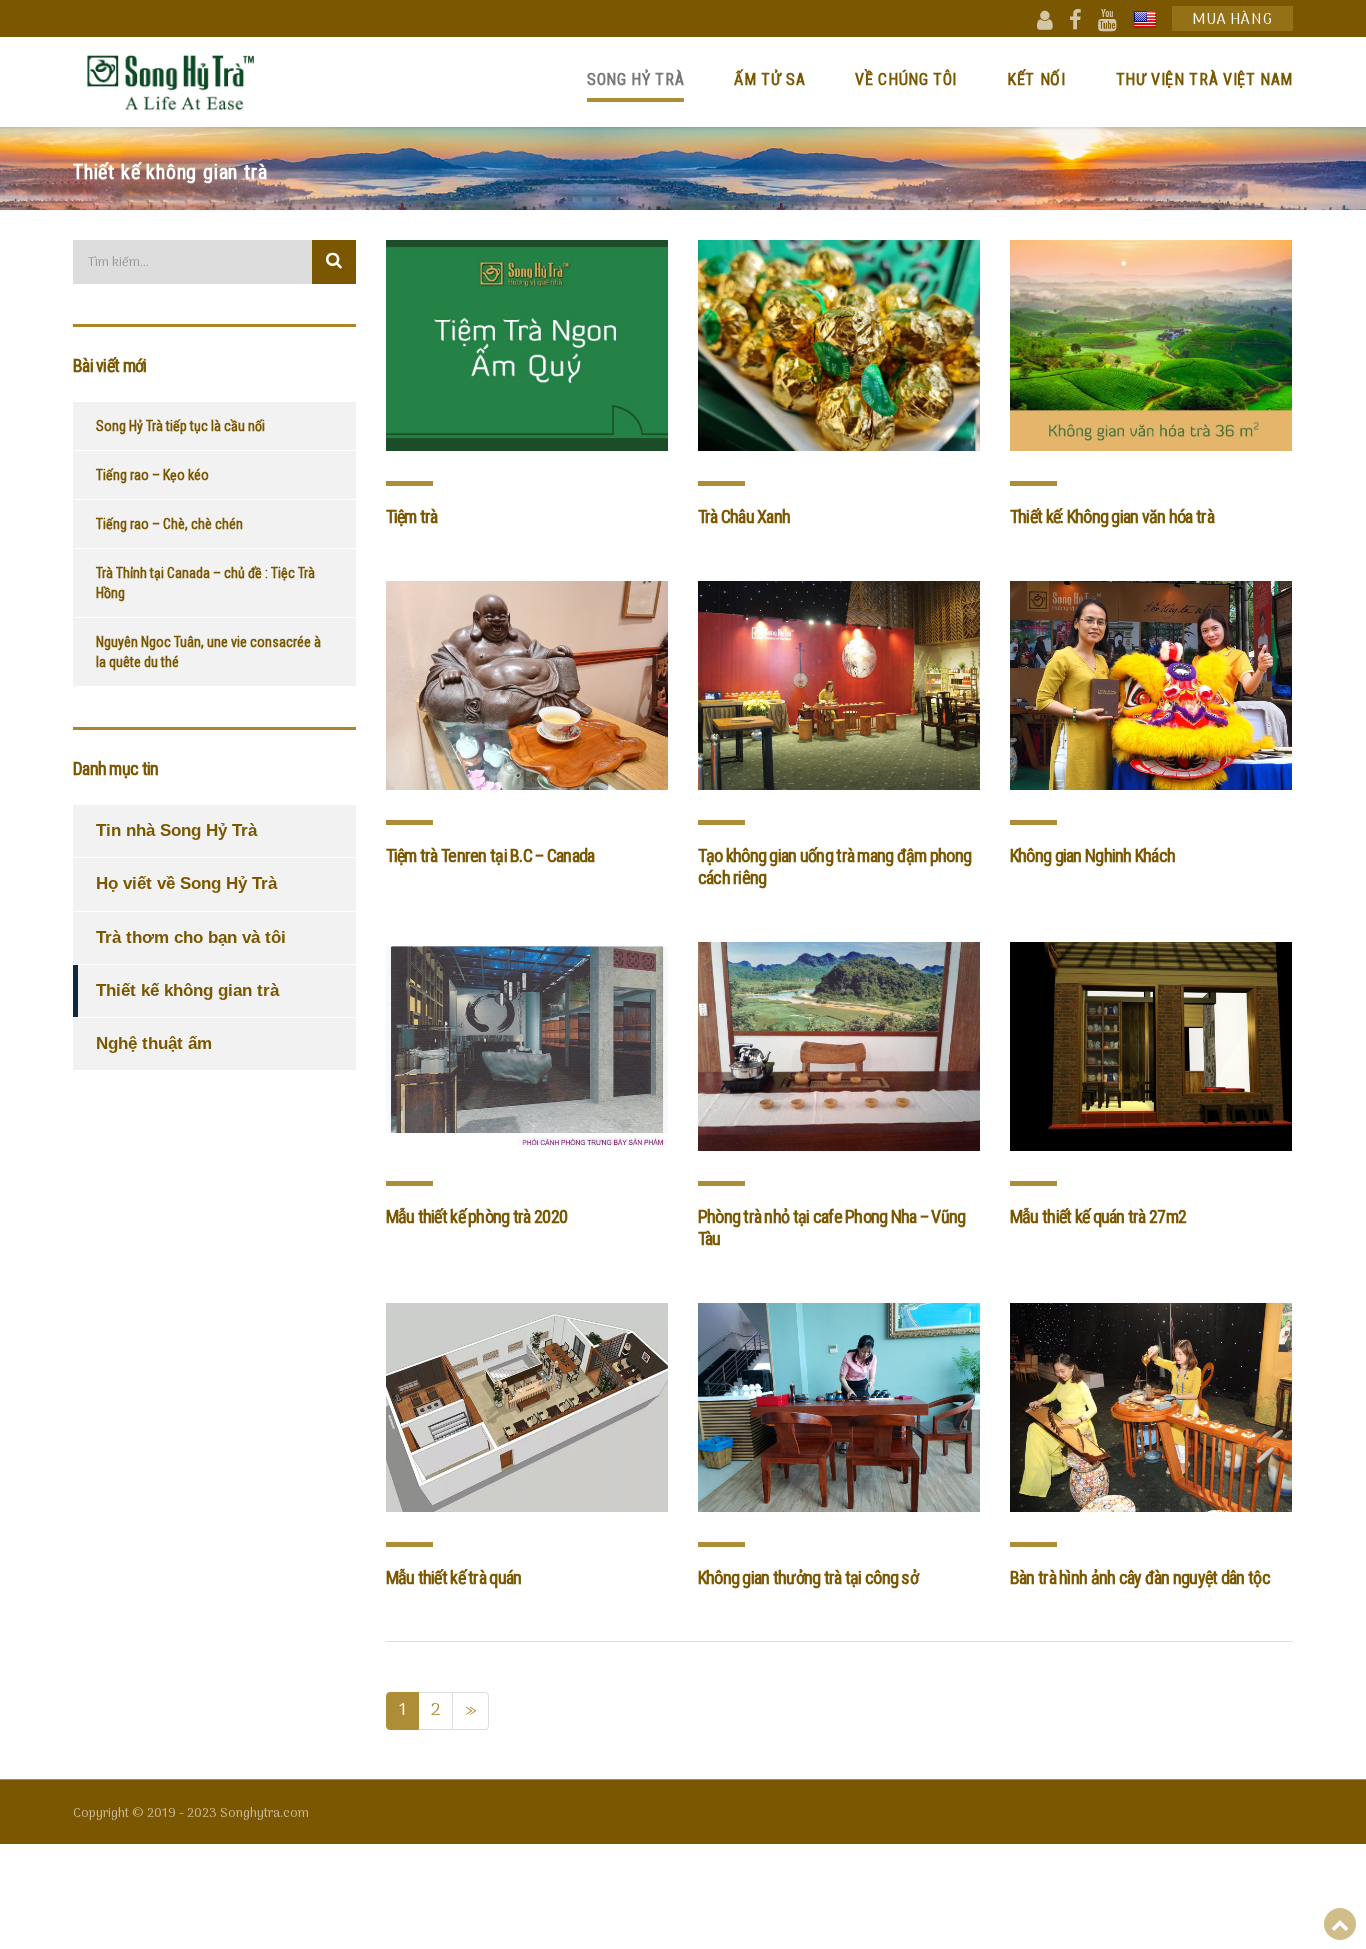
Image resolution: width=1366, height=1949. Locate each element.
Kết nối (1036, 79)
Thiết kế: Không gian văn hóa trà (1112, 516)
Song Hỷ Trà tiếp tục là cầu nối (180, 426)
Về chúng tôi (906, 79)
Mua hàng (1232, 19)
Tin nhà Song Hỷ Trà (176, 830)
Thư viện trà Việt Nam (1204, 79)
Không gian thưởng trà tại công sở (808, 1577)
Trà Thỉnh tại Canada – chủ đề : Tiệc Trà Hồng (205, 583)
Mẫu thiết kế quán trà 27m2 (1098, 1216)
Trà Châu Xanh (744, 516)
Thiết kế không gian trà (187, 990)
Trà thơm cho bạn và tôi (191, 937)
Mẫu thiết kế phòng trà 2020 (477, 1216)
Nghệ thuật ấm (154, 1043)
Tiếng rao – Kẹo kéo (152, 475)
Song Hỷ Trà (635, 79)
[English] (1145, 19)
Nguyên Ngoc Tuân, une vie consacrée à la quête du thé (208, 652)
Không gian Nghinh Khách (1092, 855)
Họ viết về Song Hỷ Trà (186, 883)
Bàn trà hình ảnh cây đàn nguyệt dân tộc (1140, 1577)
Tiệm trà (412, 516)
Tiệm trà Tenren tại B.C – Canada (490, 855)
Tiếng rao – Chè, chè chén (169, 524)
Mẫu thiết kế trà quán (454, 1577)
